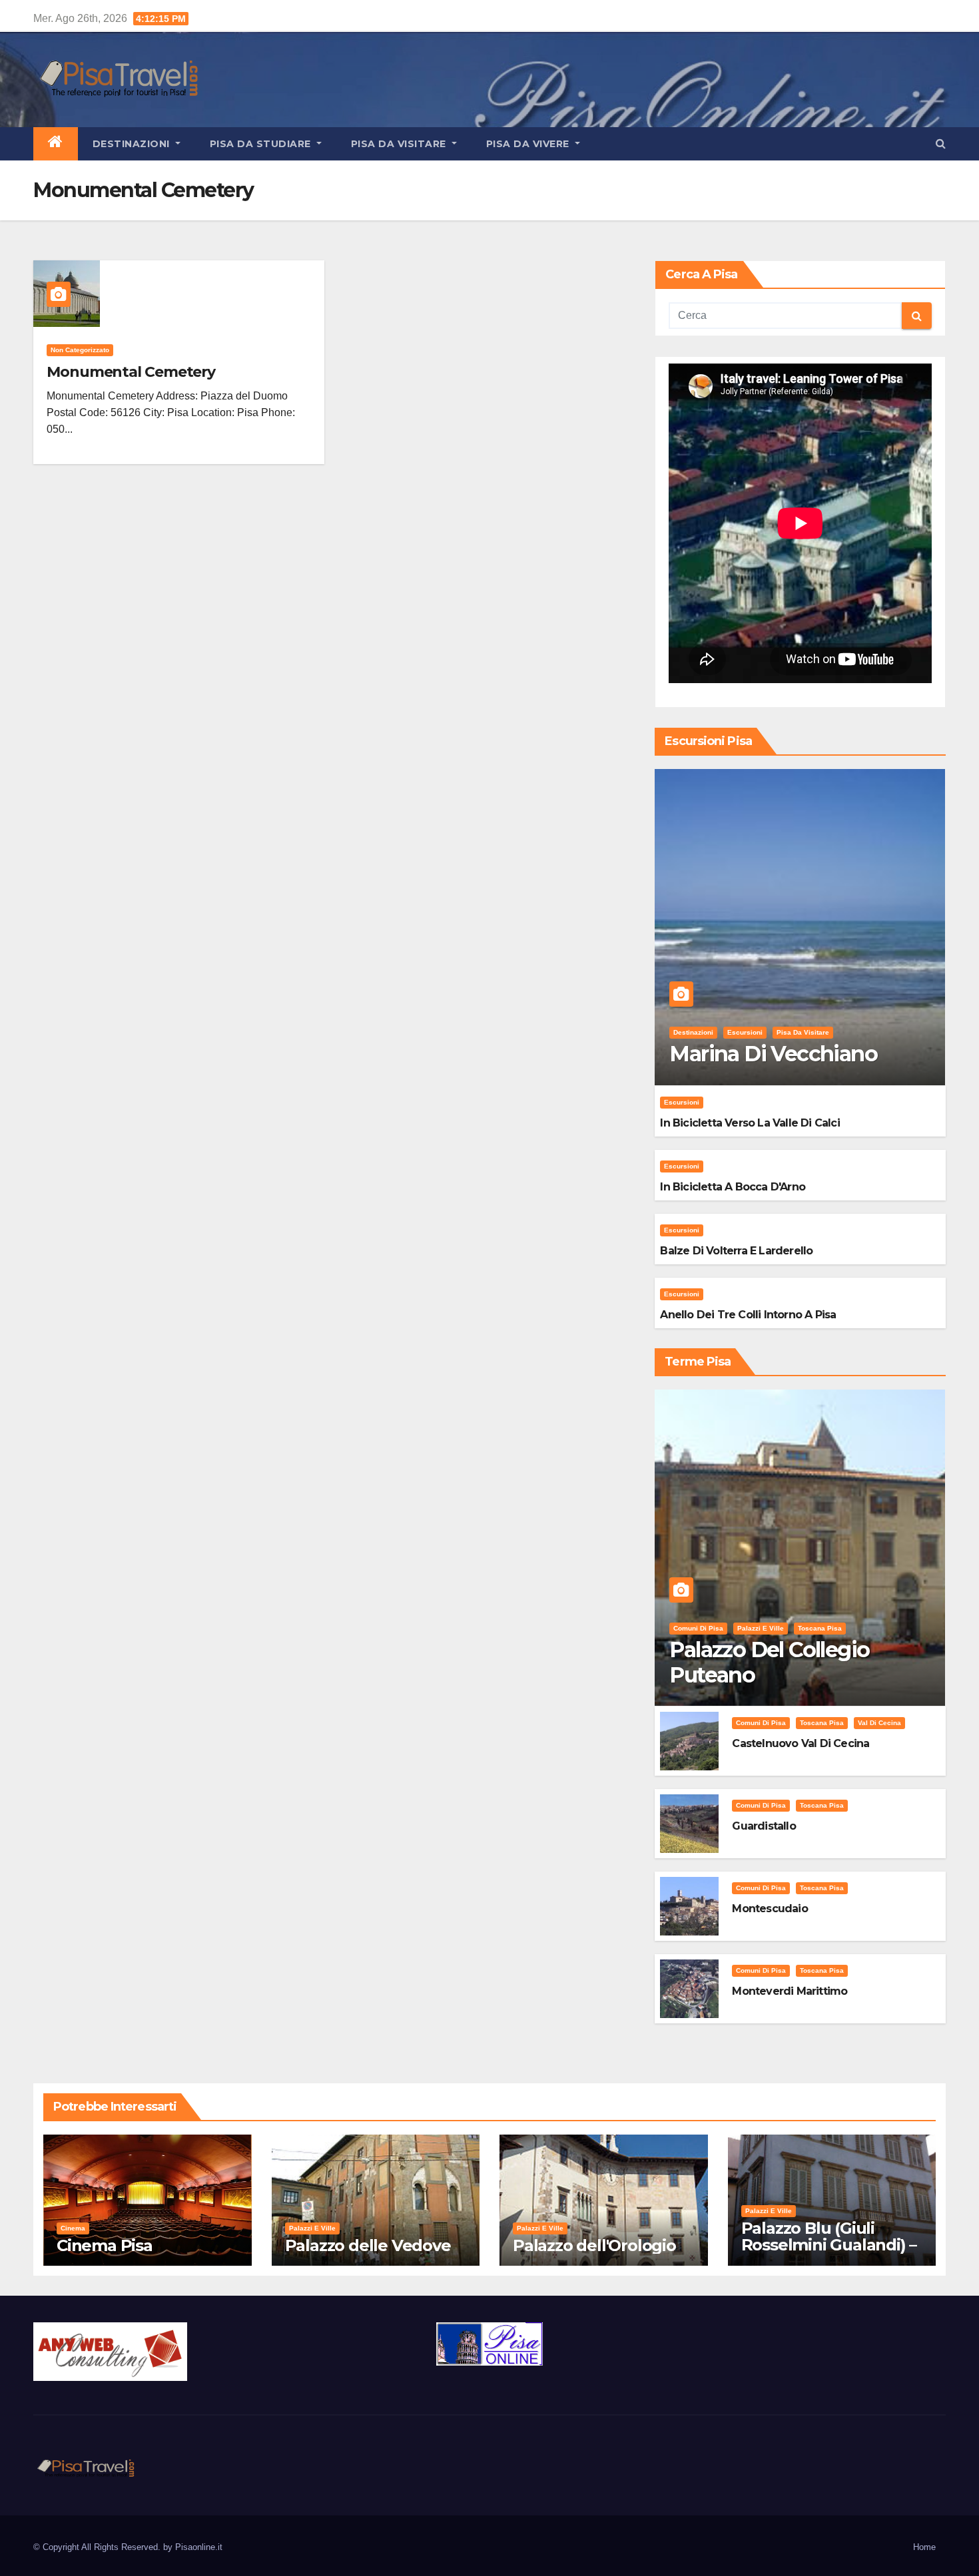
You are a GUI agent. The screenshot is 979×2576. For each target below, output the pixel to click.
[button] (941, 143)
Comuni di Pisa (698, 1628)
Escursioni (745, 1032)
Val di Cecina (879, 1723)
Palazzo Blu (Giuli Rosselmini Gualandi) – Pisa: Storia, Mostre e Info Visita (829, 2253)
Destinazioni (133, 144)
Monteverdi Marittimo (790, 1991)
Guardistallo (764, 1826)
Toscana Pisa (820, 1628)
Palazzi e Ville (761, 1628)
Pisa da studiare (262, 144)
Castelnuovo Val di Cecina (801, 1743)
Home (924, 2547)
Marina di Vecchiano (773, 1054)
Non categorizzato (80, 350)
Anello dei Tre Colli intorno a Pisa (748, 1315)
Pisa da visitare (400, 144)
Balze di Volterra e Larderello (736, 1251)
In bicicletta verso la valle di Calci (750, 1123)
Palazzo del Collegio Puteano (769, 1662)
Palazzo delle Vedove (368, 2245)
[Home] (56, 144)
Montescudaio (770, 1909)
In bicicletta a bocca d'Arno (733, 1187)
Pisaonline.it (199, 2547)
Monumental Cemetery (131, 372)
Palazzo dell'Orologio (594, 2245)
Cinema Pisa (105, 2245)
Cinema (73, 2228)
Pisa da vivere (529, 144)
